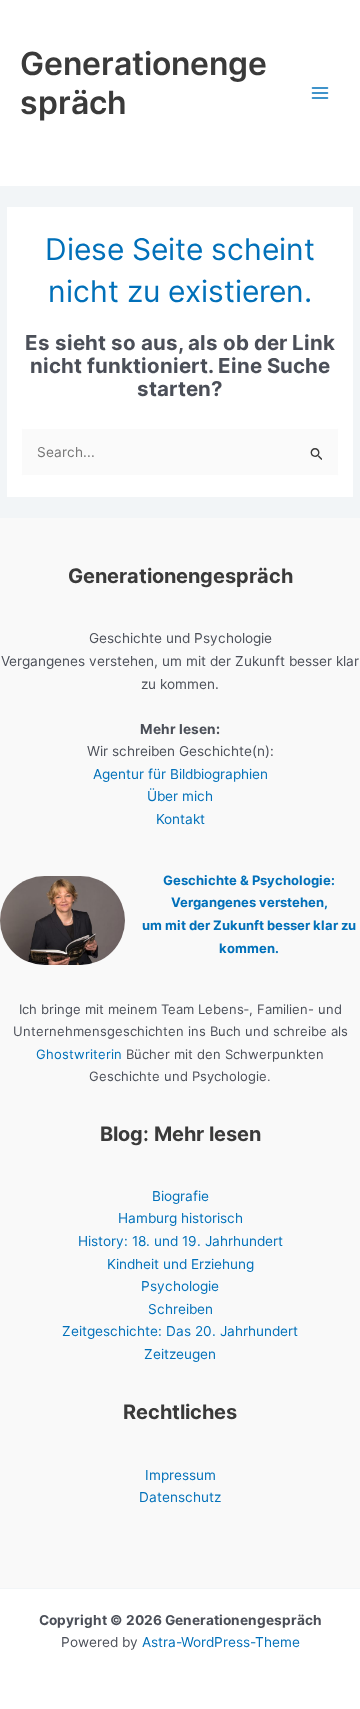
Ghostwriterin (79, 1054)
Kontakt (180, 819)
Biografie (180, 1196)
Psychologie (180, 1286)
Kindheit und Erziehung (180, 1264)
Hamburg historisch (180, 1218)
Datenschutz (180, 1497)
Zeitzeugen (180, 1354)
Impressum (180, 1475)
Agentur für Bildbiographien (180, 774)
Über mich (180, 796)
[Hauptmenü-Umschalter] (320, 93)
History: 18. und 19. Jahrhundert (180, 1241)
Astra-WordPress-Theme (221, 1642)
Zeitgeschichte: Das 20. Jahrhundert (180, 1331)
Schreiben (180, 1309)
